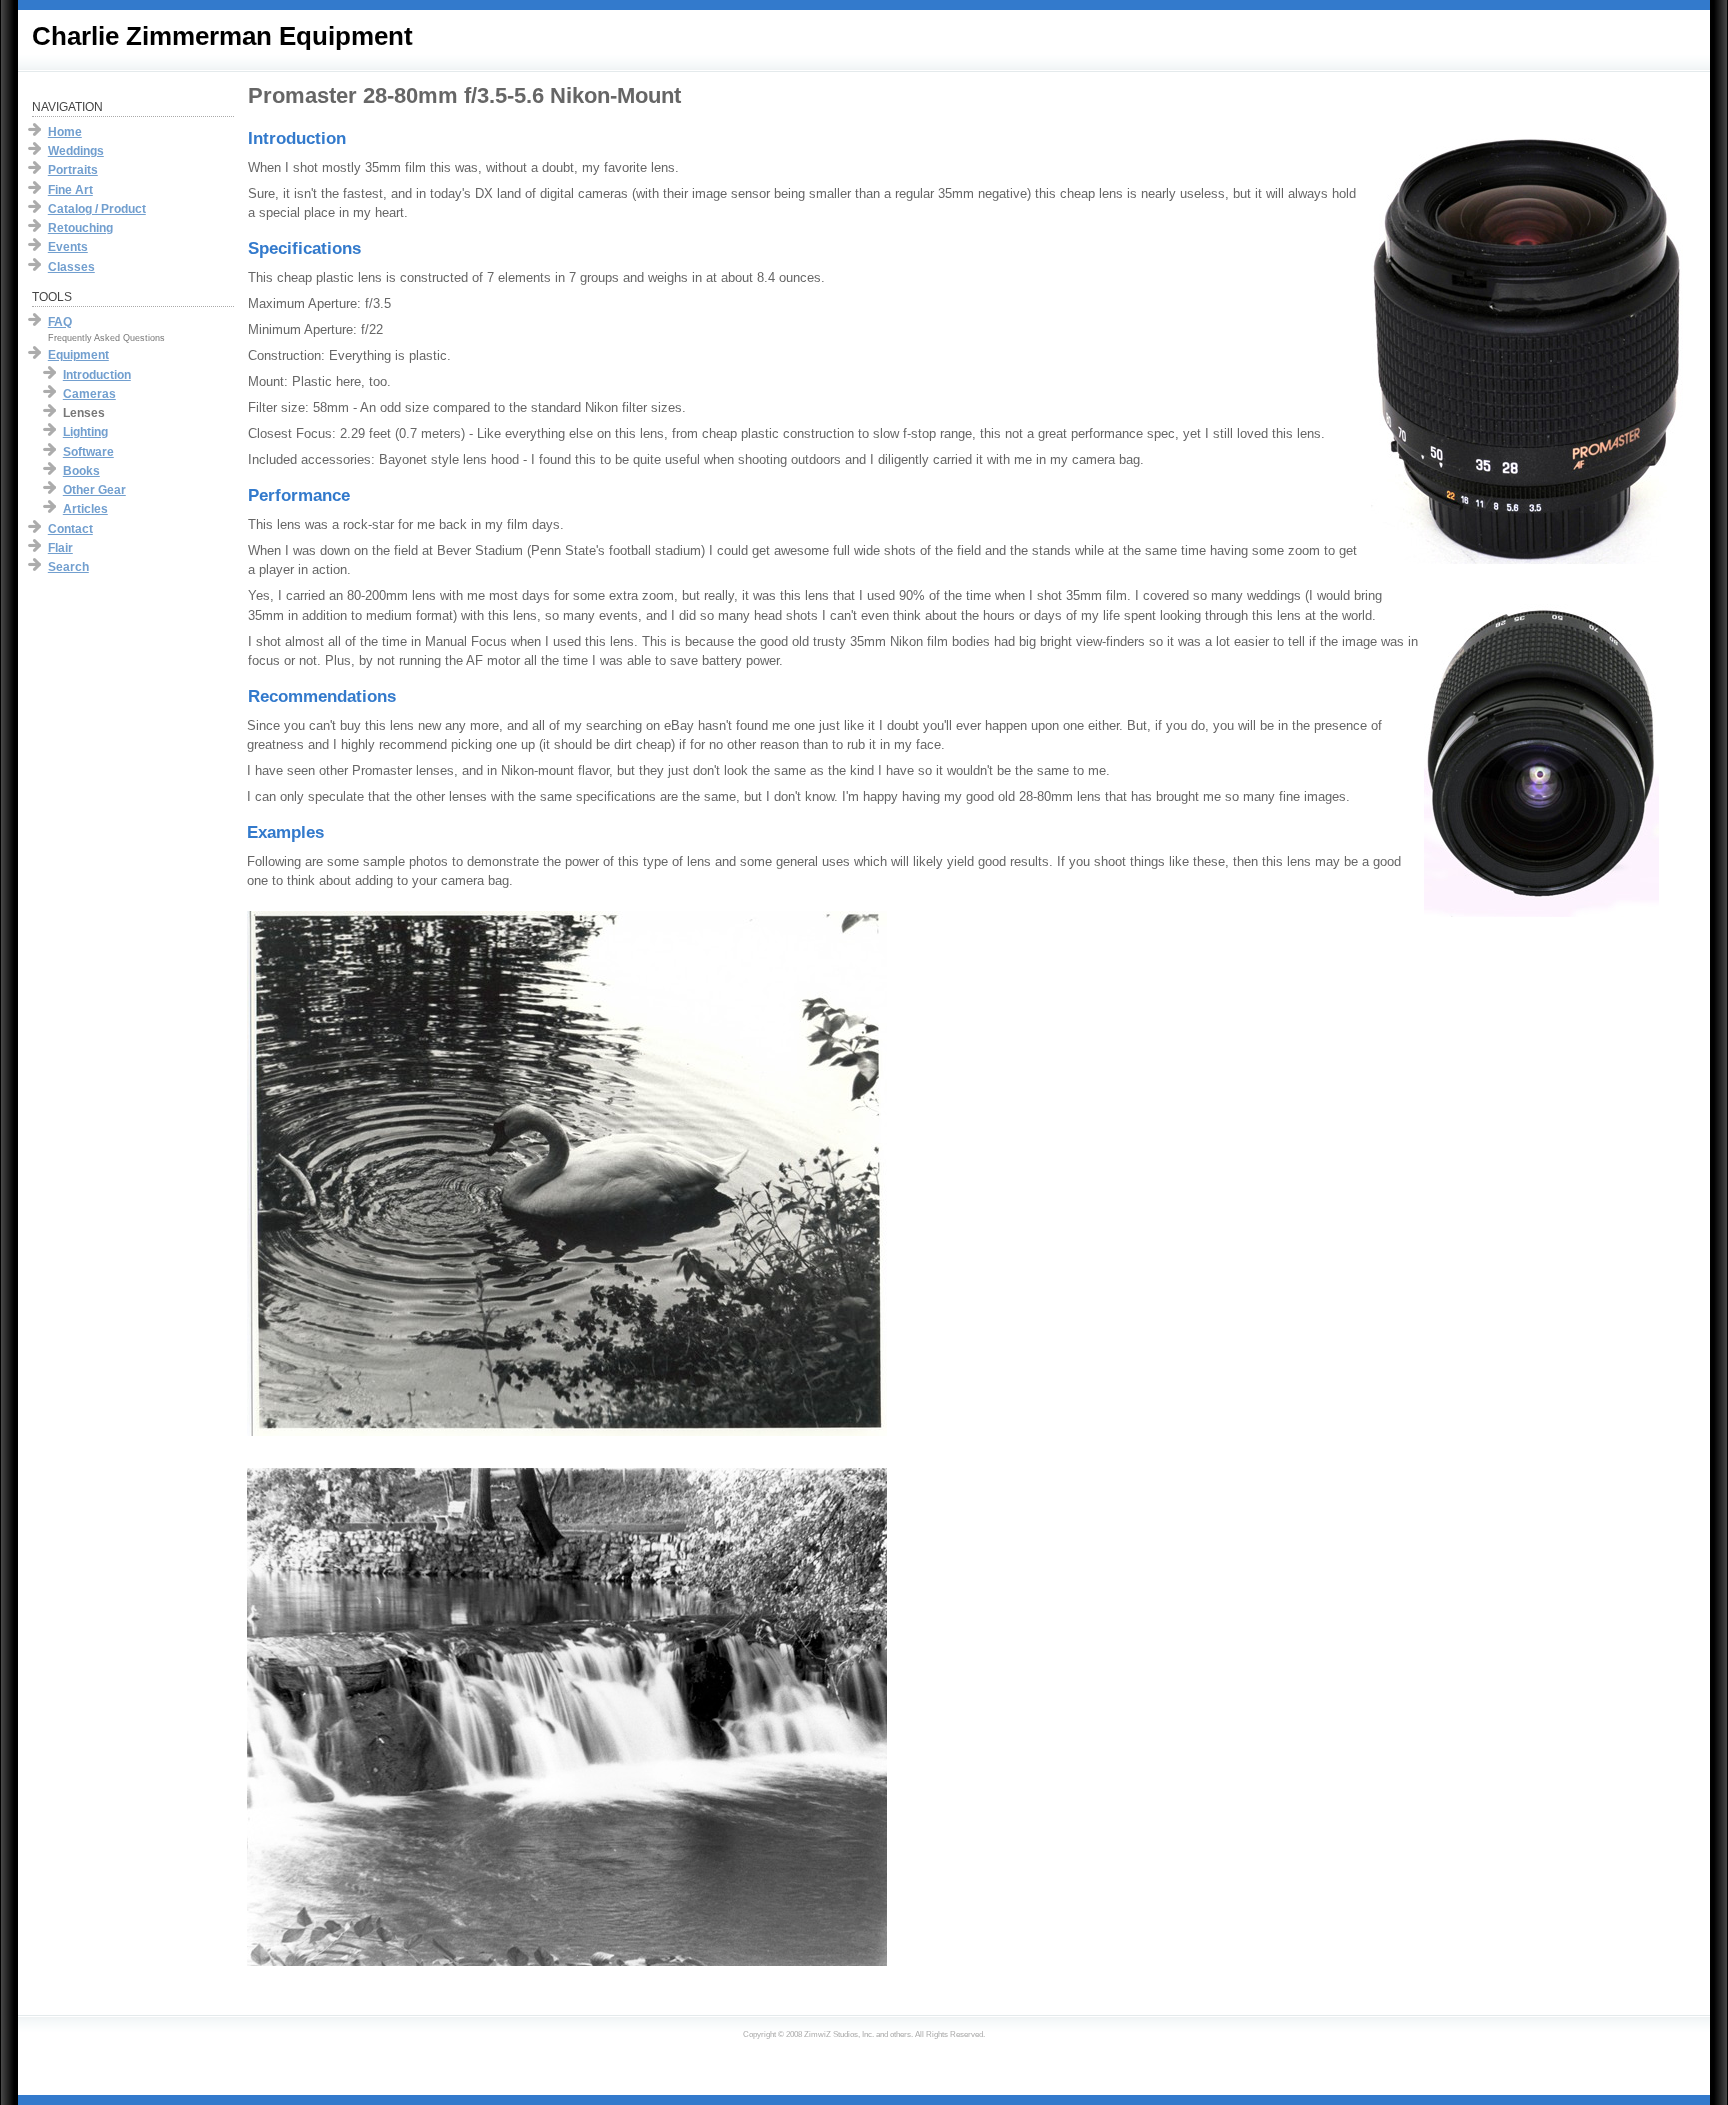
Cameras (89, 394)
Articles (85, 509)
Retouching (80, 228)
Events (68, 247)
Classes (71, 267)
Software (88, 452)
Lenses (84, 413)
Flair (60, 548)
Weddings (76, 151)
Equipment (78, 355)
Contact (70, 529)
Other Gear (94, 490)
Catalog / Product (97, 209)
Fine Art (70, 190)
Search (68, 567)
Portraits (73, 170)
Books (81, 471)
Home (65, 132)
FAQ (60, 322)
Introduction (97, 375)
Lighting (85, 432)
